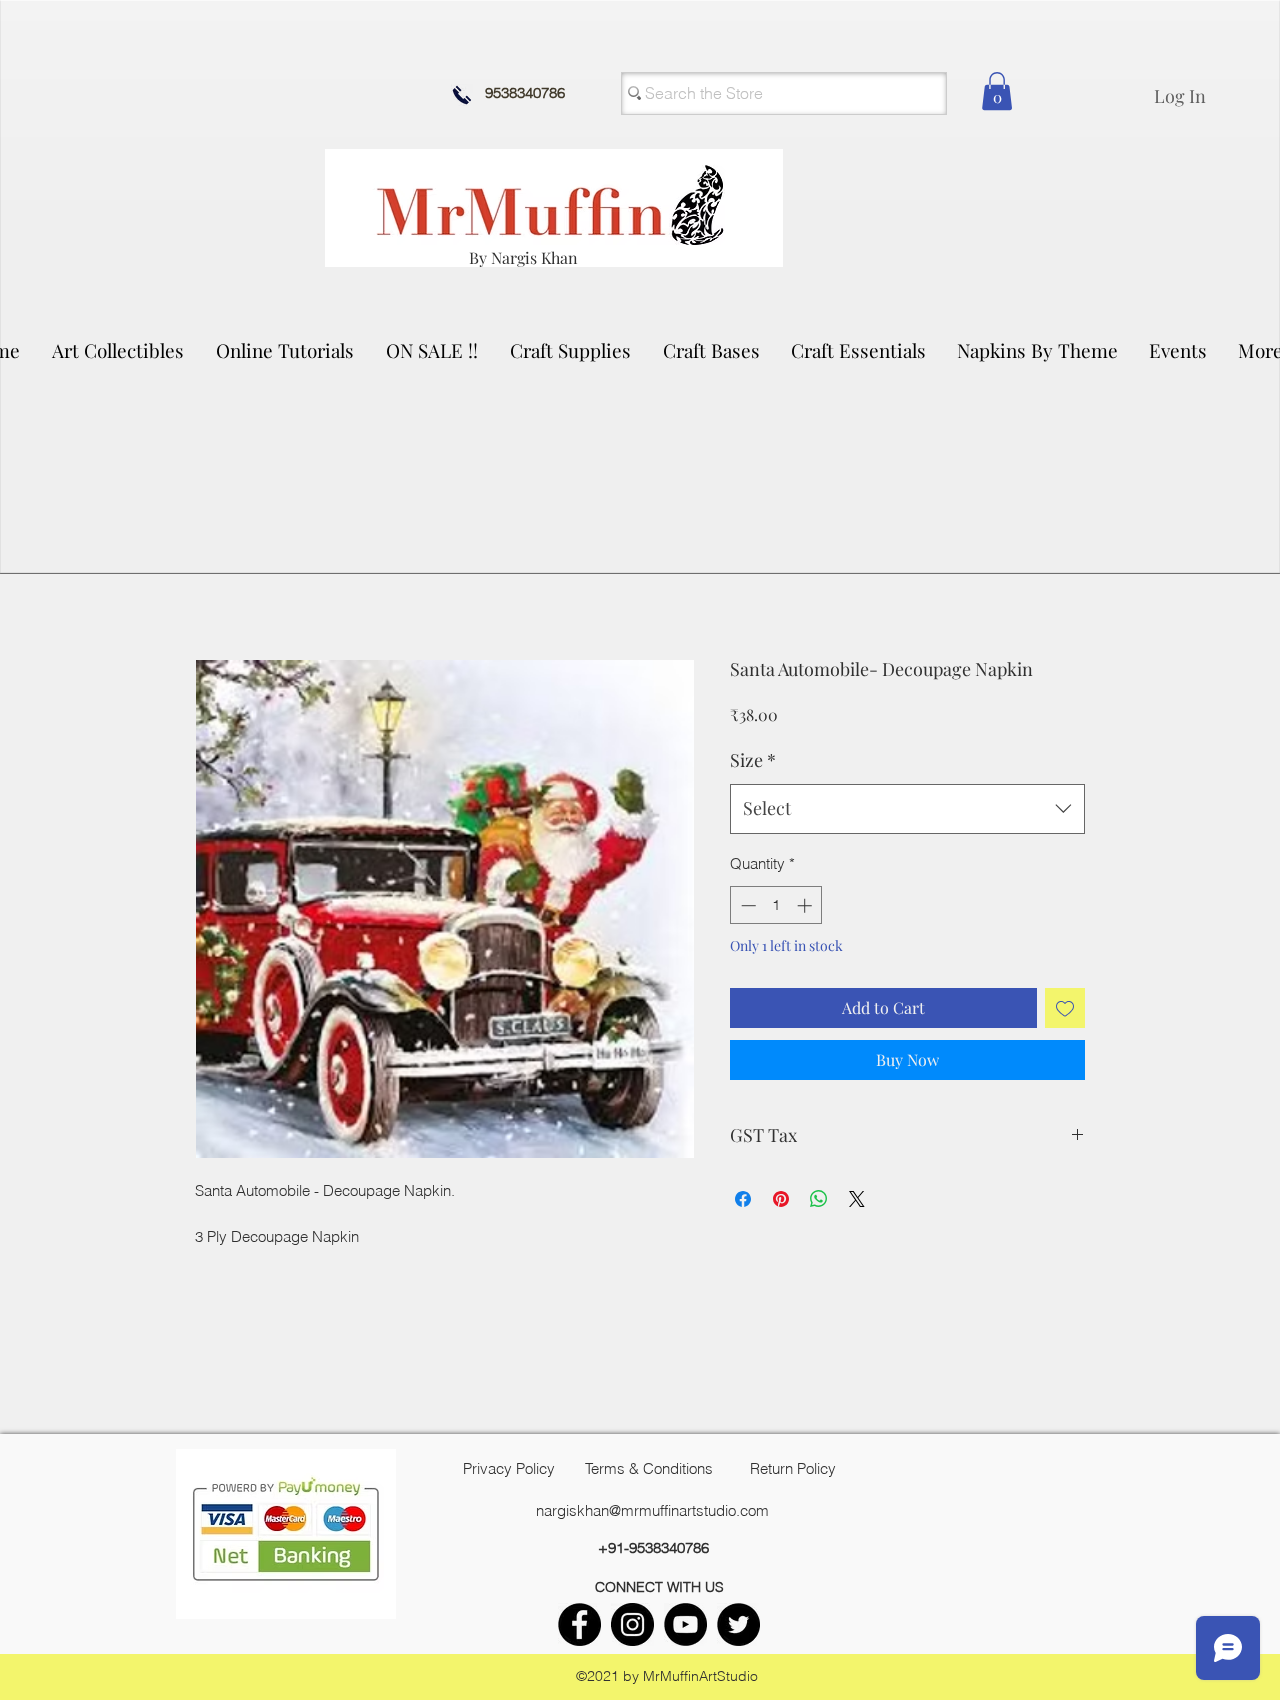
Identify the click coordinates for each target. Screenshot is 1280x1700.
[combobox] (907, 809)
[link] (997, 91)
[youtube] (685, 1624)
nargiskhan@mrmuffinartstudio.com (652, 1510)
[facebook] (579, 1624)
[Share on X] (857, 1199)
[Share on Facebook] (743, 1199)
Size (753, 760)
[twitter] (738, 1624)
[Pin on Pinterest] (781, 1199)
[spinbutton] (776, 905)
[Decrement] (746, 905)
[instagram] (632, 1624)
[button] (119, 350)
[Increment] (806, 905)
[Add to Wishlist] (1065, 1008)
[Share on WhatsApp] (819, 1199)
